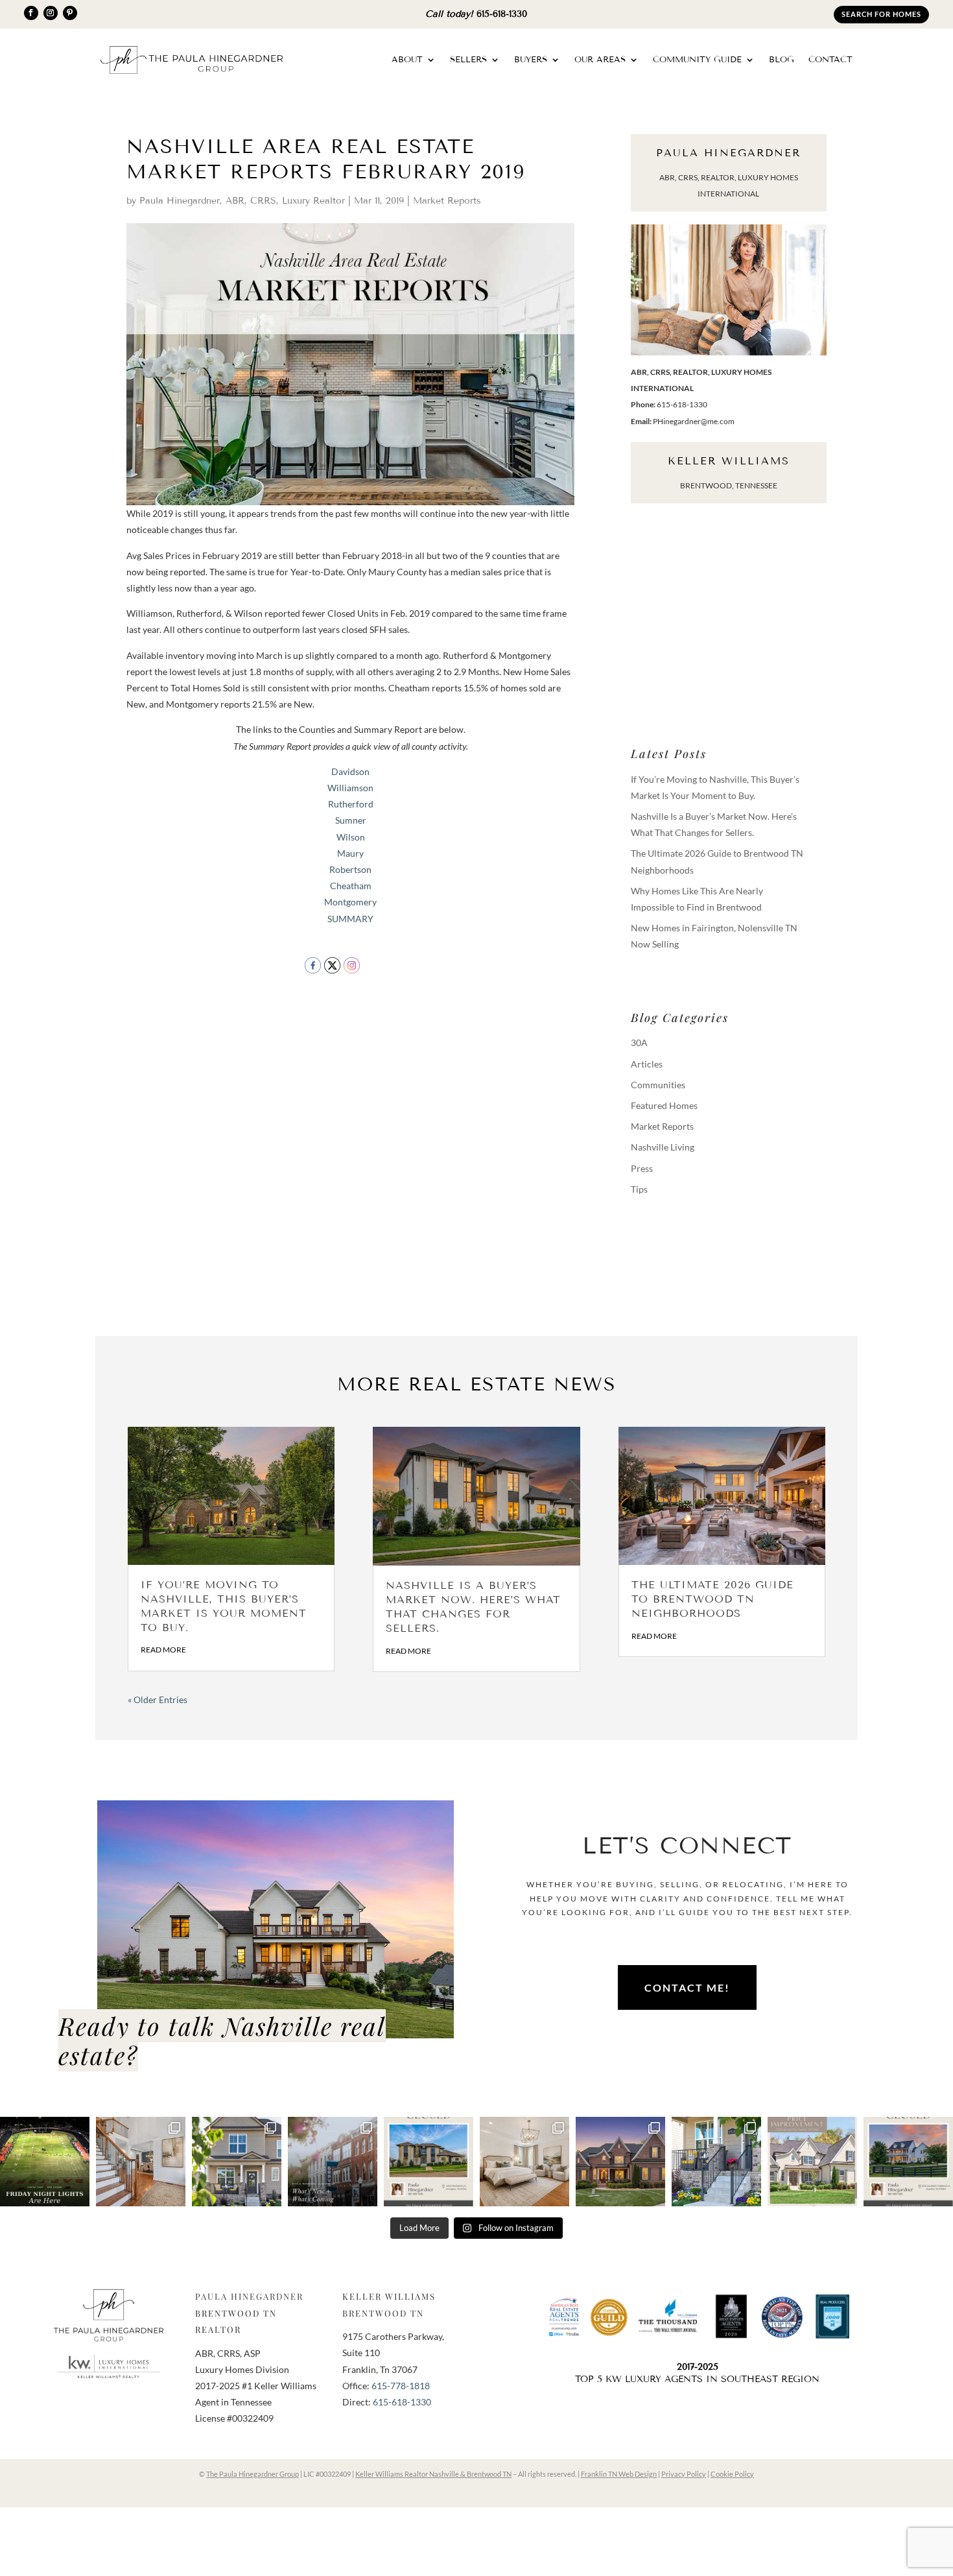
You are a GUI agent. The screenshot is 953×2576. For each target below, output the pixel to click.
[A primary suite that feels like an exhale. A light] (524, 2162)
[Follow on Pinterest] (70, 13)
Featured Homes (664, 1105)
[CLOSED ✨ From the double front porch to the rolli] (908, 2162)
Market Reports (447, 201)
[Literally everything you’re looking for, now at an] (620, 2162)
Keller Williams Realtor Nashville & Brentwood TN (433, 2474)
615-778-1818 (401, 2386)
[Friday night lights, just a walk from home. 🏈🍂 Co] (45, 2162)
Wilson (351, 837)
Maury (350, 853)
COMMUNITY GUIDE (697, 60)
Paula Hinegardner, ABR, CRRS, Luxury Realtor (242, 201)
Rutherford (351, 804)
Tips (639, 1189)
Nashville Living (663, 1147)
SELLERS (468, 60)
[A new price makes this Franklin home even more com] (812, 2162)
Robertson (350, 869)
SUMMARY (350, 919)
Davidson (350, 771)
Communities (658, 1085)
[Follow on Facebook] (31, 13)
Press (642, 1168)
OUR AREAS (600, 60)
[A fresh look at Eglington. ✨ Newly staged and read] (141, 2162)
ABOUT (407, 60)
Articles (647, 1064)
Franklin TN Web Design (619, 2474)
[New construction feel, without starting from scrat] (237, 2162)
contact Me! (687, 1987)
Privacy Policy (684, 2474)
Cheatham (351, 886)
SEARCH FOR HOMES (881, 14)
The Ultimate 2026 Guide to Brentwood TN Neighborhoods (712, 1599)
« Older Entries (158, 1699)
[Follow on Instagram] (51, 13)
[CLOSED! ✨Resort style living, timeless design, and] (429, 2162)
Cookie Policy (732, 2474)
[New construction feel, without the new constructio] (716, 2162)
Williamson (350, 788)
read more (163, 1650)
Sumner (351, 820)
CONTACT (830, 60)
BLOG (782, 60)
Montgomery (350, 902)
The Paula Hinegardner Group (253, 2474)
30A (639, 1043)
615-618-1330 (502, 14)
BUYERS (531, 60)
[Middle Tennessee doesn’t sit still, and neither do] (333, 2162)
